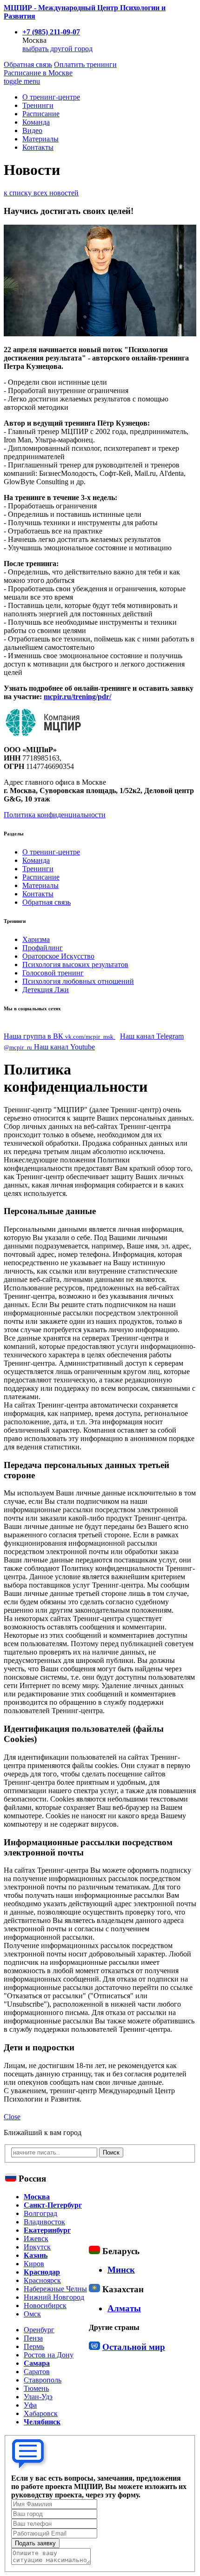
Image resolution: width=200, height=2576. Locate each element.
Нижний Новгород (54, 2297)
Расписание (38, 73)
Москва (37, 2197)
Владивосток (44, 2222)
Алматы (124, 2308)
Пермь (34, 2346)
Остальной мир (134, 2347)
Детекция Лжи (46, 990)
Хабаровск (41, 2413)
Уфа (30, 2405)
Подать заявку (35, 2543)
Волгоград (40, 2213)
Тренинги (38, 105)
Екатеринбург (47, 2230)
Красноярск (42, 2280)
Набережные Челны (55, 2289)
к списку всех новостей (41, 193)
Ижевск (36, 2239)
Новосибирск (45, 2306)
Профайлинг (43, 948)
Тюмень (36, 2388)
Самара (37, 2363)
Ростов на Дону (49, 2355)
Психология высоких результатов (75, 964)
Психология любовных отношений (78, 981)
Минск (121, 2270)
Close (12, 2117)
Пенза (33, 2338)
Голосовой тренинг (53, 973)
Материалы (40, 139)
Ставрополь (43, 2380)
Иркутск (37, 2247)
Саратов (37, 2372)
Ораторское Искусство (58, 956)
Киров (34, 2264)
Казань (36, 2255)
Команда (36, 122)
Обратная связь (28, 64)
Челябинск (42, 2422)
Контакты (38, 147)
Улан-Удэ (38, 2397)
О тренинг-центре (51, 97)
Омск (32, 2314)
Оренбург (39, 2330)
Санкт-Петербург (53, 2205)
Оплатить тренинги (85, 64)
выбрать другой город (57, 49)
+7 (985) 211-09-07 (51, 32)
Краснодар (42, 2272)
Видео (32, 130)
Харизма (36, 939)
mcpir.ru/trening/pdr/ (77, 697)
